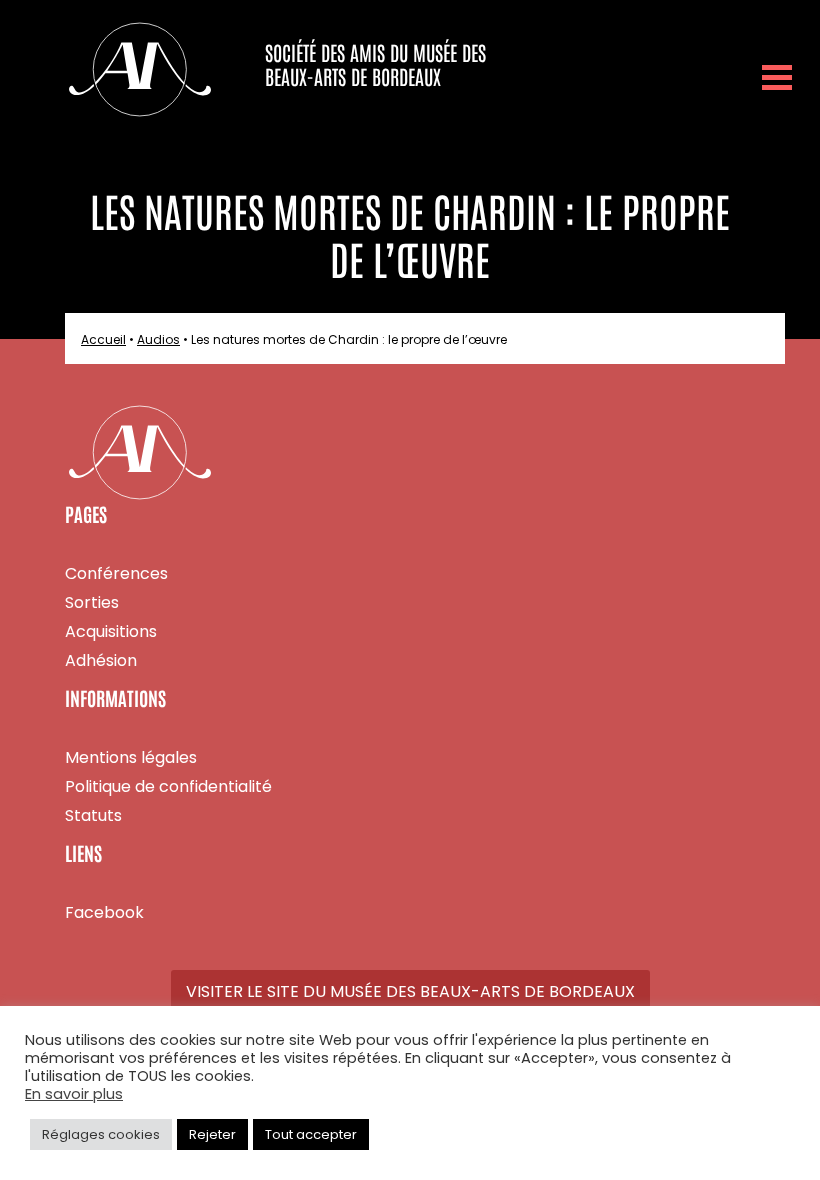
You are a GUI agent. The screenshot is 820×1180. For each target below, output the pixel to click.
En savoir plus (74, 1095)
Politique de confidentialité (168, 786)
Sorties (92, 602)
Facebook (104, 912)
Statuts (93, 815)
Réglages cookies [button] (101, 1134)
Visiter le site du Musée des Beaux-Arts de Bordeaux (410, 991)
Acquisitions (111, 631)
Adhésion (101, 660)
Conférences (116, 573)
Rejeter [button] (212, 1134)
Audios (158, 339)
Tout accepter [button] (311, 1134)
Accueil (103, 339)
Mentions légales (131, 757)
